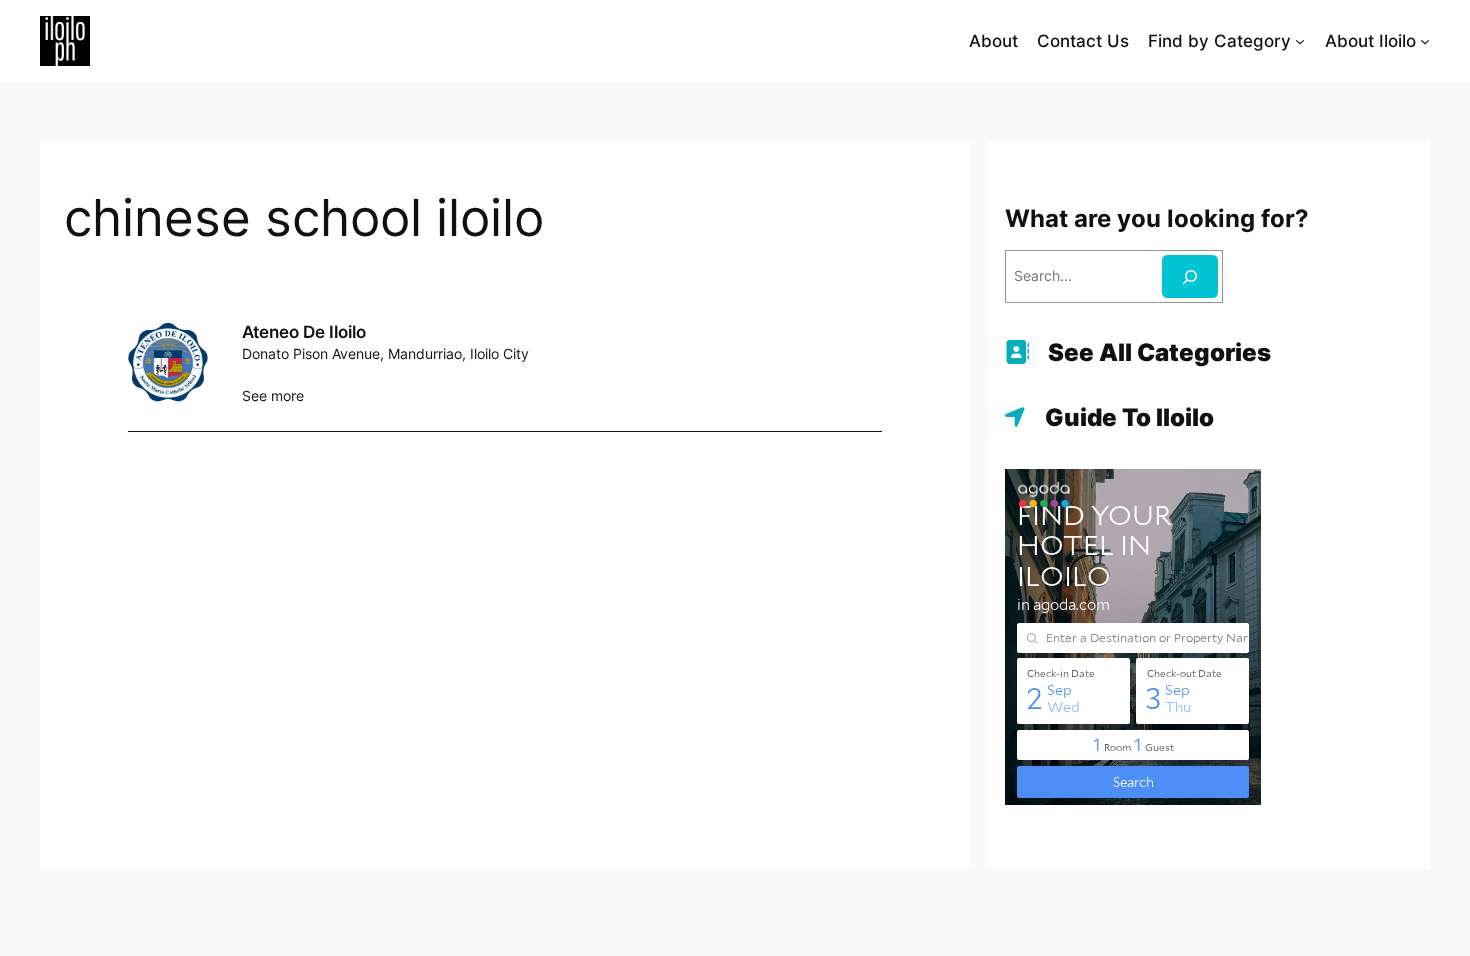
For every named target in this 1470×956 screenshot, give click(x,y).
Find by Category (1219, 41)
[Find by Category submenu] (1300, 41)
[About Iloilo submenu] (1425, 41)
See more (273, 395)
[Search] (1190, 276)
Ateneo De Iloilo (304, 332)
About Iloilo (1370, 41)
